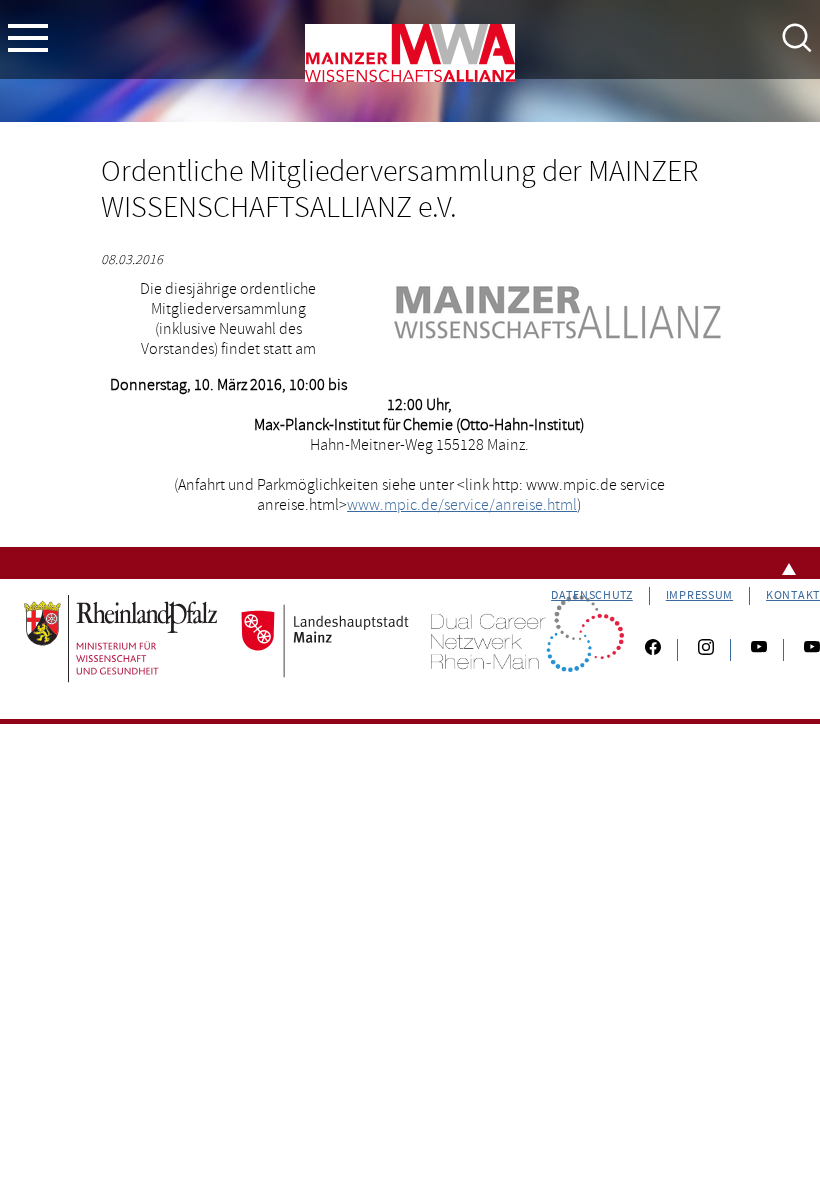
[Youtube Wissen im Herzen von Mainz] (759, 650)
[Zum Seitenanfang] (410, 563)
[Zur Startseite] (410, 57)
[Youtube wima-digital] (804, 650)
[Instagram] (706, 650)
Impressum (699, 595)
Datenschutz (592, 595)
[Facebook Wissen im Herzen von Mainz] (653, 650)
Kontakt (793, 595)
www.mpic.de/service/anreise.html (462, 505)
